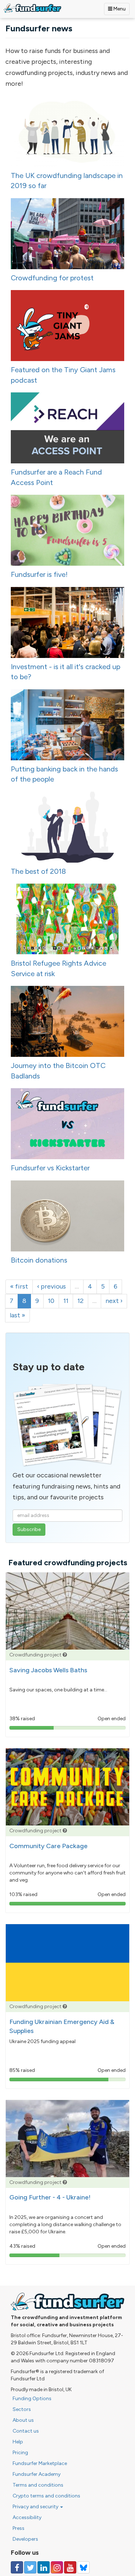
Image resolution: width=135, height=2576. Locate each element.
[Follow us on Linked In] (44, 2567)
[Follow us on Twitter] (30, 2567)
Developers (25, 2539)
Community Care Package (48, 1846)
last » (17, 1315)
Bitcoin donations (39, 1260)
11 (66, 1301)
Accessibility (27, 2517)
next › (114, 1301)
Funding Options (32, 2399)
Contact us (26, 2431)
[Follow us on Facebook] (17, 2567)
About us (23, 2420)
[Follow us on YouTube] (70, 2567)
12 (80, 1301)
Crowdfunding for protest (52, 278)
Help (18, 2442)
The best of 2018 (38, 871)
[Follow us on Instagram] (57, 2567)
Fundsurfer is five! (39, 574)
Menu (119, 9)
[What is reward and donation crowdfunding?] (65, 1655)
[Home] (32, 8)
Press (19, 2528)
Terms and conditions (38, 2485)
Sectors (22, 2409)
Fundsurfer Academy (37, 2474)
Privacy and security (36, 2507)
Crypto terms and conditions (46, 2496)
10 (51, 1301)
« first (19, 1286)
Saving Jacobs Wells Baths (48, 1670)
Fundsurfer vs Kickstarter (50, 1168)
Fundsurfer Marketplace (40, 2463)
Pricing (20, 2453)
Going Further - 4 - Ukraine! (50, 2197)
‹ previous (51, 1286)
